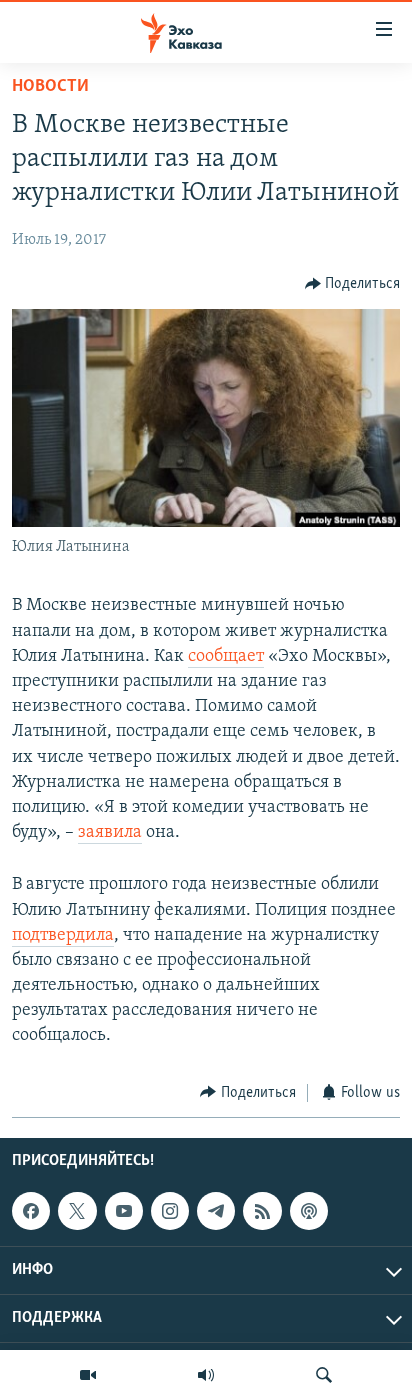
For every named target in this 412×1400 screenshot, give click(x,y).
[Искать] (324, 1375)
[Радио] (206, 1375)
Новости (50, 87)
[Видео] (88, 1375)
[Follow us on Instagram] (170, 1211)
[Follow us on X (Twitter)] (77, 1211)
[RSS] (262, 1211)
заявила (110, 833)
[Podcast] (309, 1211)
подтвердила (63, 936)
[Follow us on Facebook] (31, 1211)
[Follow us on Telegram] (216, 1211)
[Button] (353, 284)
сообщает (226, 657)
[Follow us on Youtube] (124, 1211)
